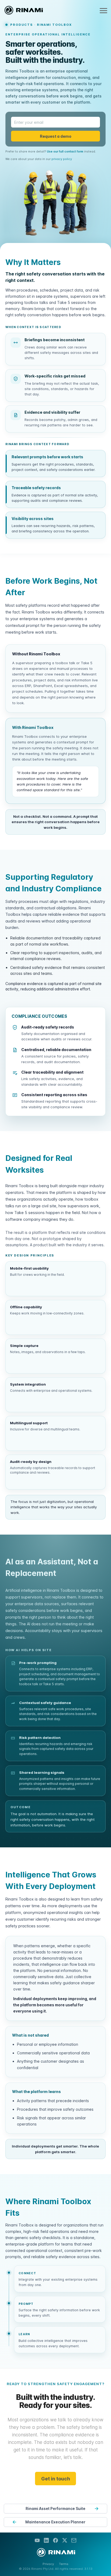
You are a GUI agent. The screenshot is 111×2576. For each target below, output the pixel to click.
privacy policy (62, 159)
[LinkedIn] (46, 2541)
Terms (64, 2564)
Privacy (48, 2564)
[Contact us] (74, 2541)
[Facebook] (55, 2541)
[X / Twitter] (65, 2541)
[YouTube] (37, 2541)
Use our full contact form (65, 151)
